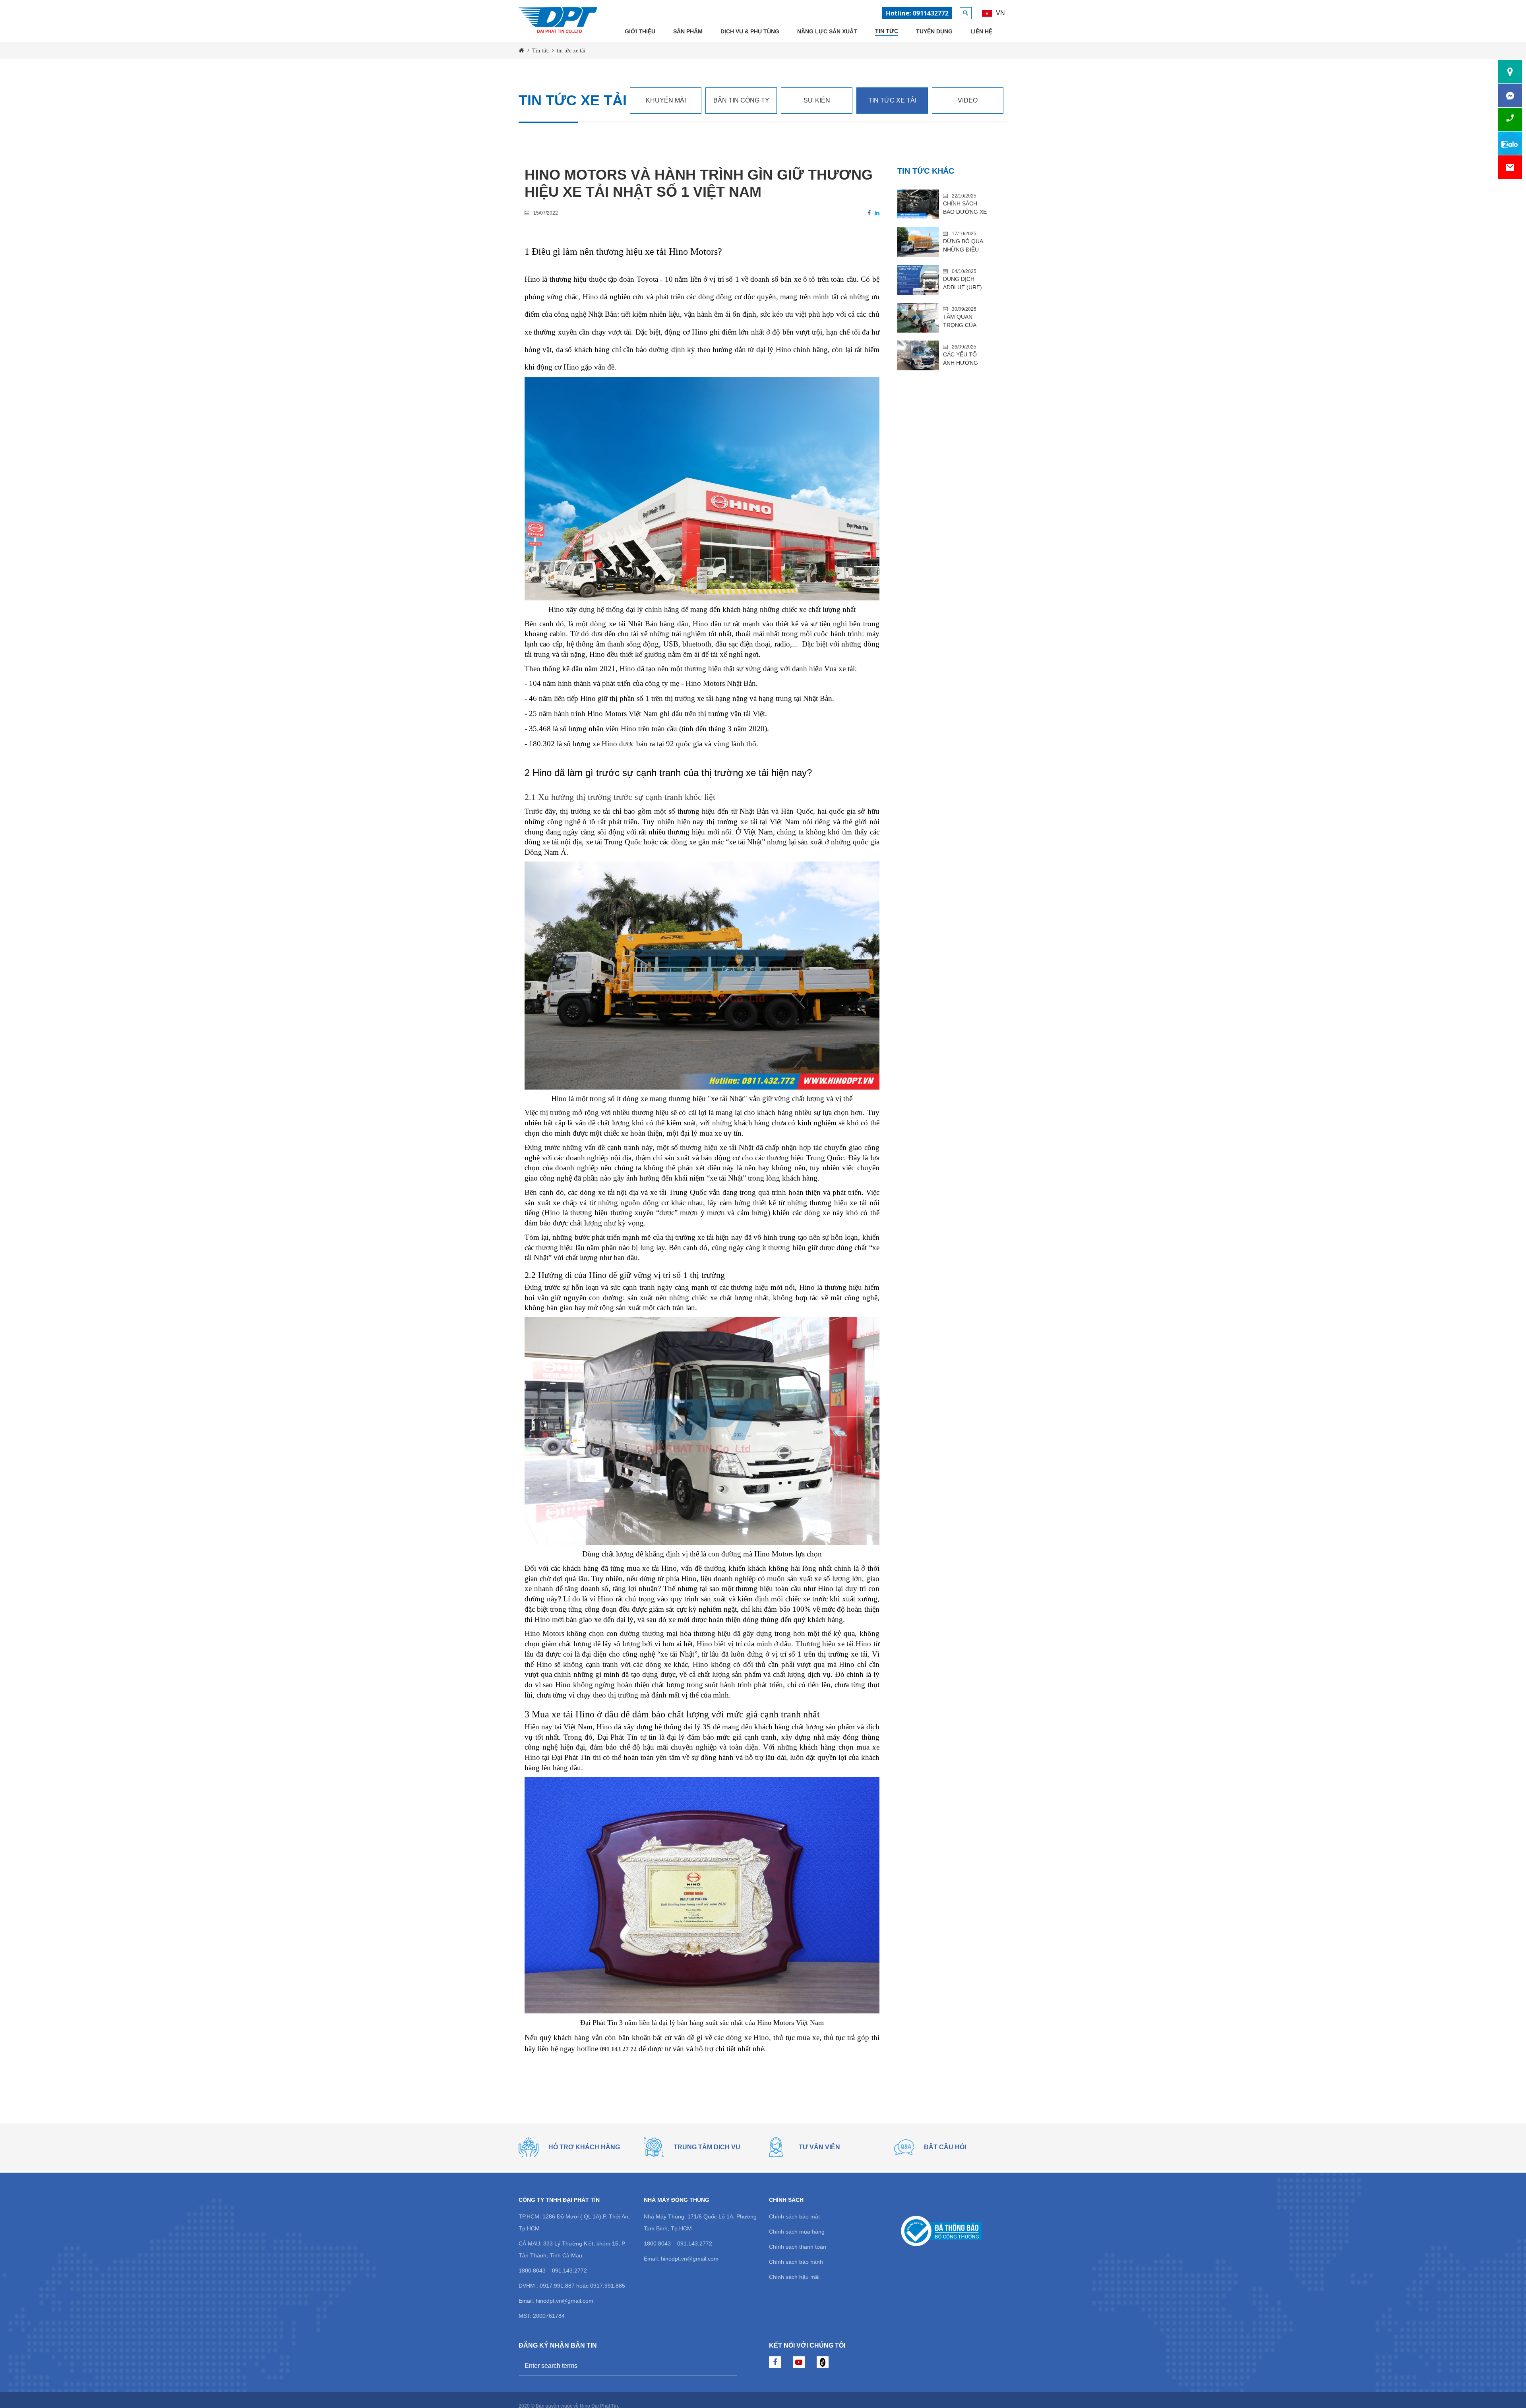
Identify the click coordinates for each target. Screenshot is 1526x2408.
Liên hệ (981, 31)
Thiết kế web (783, 2394)
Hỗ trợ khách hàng (584, 2147)
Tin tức (887, 31)
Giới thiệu (640, 31)
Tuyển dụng (934, 31)
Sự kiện (817, 100)
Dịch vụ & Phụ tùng (750, 31)
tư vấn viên (819, 2147)
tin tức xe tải (892, 100)
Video (968, 100)
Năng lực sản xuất (827, 31)
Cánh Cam (818, 2394)
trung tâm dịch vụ (707, 2147)
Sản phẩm (688, 31)
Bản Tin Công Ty (741, 100)
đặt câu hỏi (945, 2147)
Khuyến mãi (666, 100)
